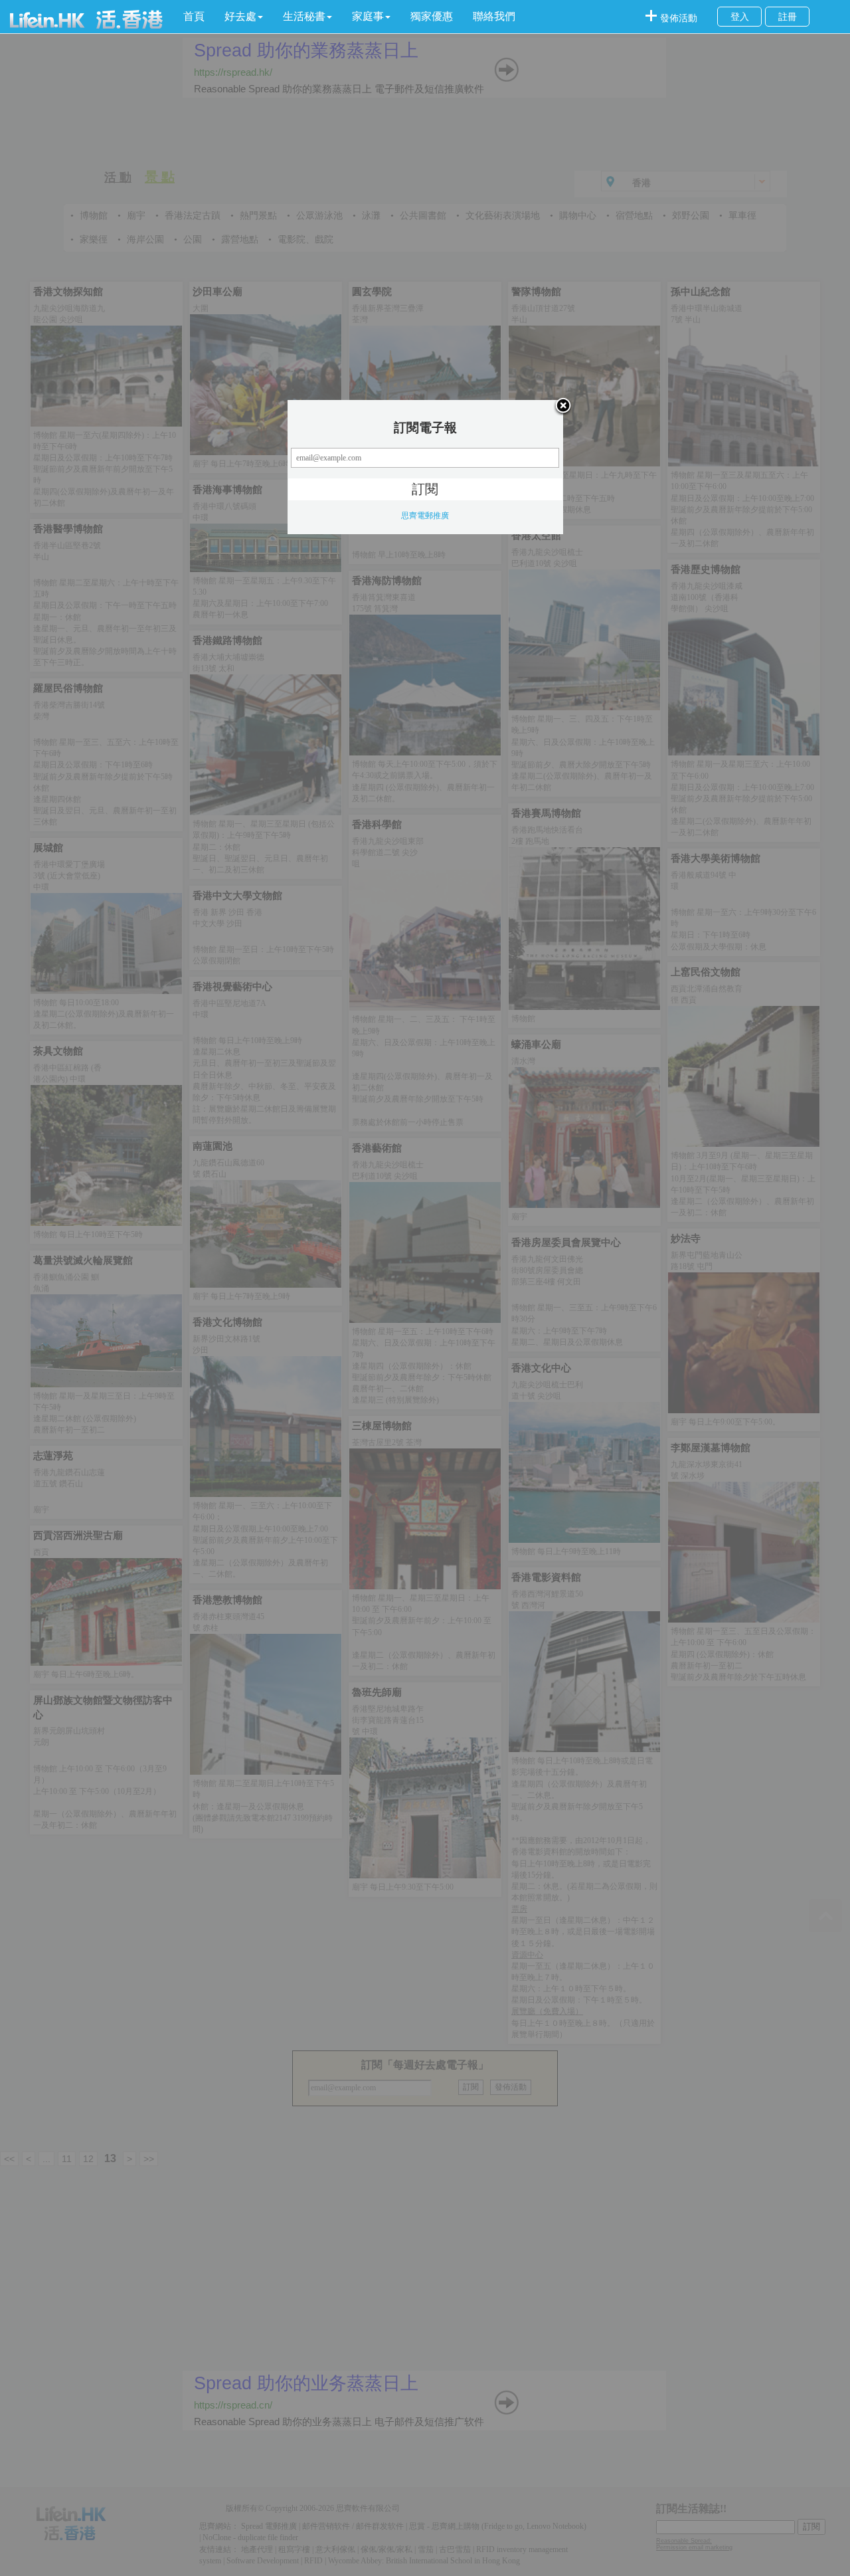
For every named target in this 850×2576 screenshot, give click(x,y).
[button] (244, 17)
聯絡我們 (494, 16)
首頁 (194, 16)
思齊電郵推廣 (425, 516)
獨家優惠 (432, 16)
